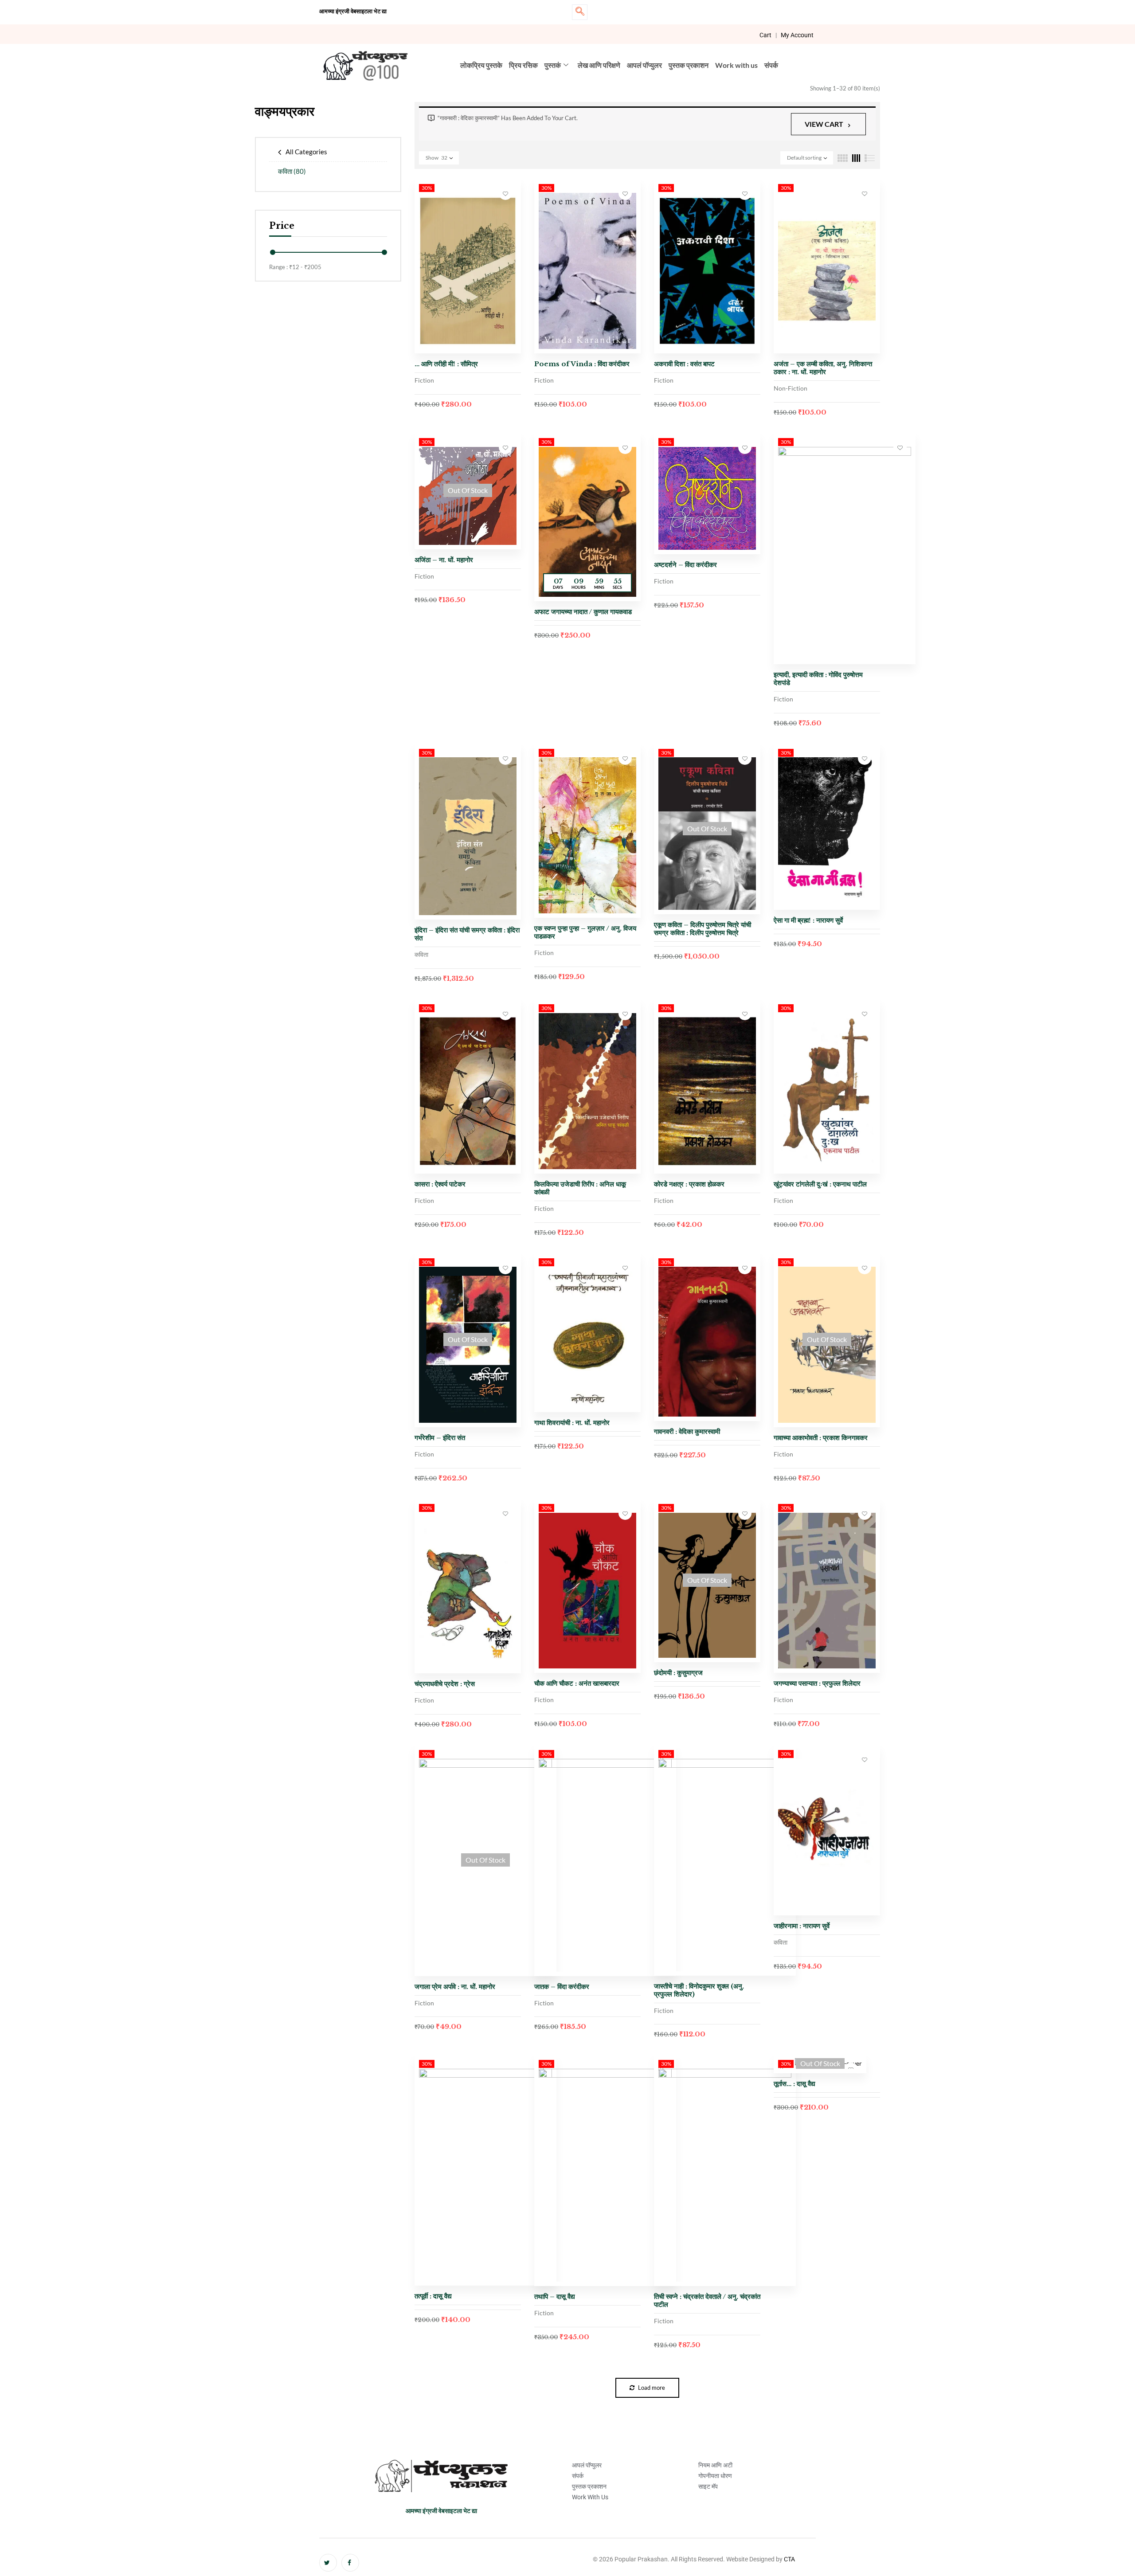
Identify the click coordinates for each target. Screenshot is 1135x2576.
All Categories (306, 152)
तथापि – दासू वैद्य (555, 2296)
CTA (789, 2559)
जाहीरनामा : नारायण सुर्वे (802, 1926)
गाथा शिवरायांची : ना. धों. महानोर (572, 1423)
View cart (824, 124)
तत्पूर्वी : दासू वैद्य (433, 2296)
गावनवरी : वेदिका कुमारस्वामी (687, 1431)
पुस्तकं (553, 65)
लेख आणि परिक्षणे (599, 65)
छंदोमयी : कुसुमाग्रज (678, 1673)
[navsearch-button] (580, 12)
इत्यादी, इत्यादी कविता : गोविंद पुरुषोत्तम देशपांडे (818, 679)
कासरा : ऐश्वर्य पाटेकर (440, 1184)
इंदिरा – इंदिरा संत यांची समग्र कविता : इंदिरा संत (467, 934)
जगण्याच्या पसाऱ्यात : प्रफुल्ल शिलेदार (817, 1683)
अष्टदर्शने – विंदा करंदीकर (685, 565)
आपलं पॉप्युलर (644, 65)
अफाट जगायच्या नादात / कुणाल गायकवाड (583, 612)
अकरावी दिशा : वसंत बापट (684, 364)
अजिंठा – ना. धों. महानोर (444, 560)
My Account (797, 35)
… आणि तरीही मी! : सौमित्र (446, 364)
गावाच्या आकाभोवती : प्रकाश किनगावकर (821, 1438)
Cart (765, 35)
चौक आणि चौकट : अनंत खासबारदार (577, 1683)
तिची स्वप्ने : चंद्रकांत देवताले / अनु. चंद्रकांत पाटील (707, 2300)
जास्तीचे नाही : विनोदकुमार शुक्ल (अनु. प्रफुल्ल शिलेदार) (699, 1990)
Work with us (736, 65)
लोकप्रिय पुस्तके (481, 65)
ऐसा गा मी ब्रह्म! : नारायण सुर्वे (808, 920)
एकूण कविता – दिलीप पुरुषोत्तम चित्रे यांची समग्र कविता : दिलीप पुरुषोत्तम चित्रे (703, 929)
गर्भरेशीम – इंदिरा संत (440, 1438)
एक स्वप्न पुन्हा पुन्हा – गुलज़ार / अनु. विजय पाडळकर (585, 932)
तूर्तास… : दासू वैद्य (794, 2084)
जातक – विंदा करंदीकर (562, 1987)
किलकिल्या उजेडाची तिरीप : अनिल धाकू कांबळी (580, 1188)
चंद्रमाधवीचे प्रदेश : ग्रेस (445, 1684)
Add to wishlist (505, 193)
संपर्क (771, 65)
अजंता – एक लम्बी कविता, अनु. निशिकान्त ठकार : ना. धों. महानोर (823, 368)
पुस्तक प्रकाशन (689, 65)
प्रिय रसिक (523, 65)
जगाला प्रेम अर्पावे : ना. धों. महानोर (455, 1987)
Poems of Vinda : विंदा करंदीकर (582, 364)
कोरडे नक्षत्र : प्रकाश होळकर (689, 1184)
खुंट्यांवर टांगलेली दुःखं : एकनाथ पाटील (820, 1184)
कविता (292, 171)
